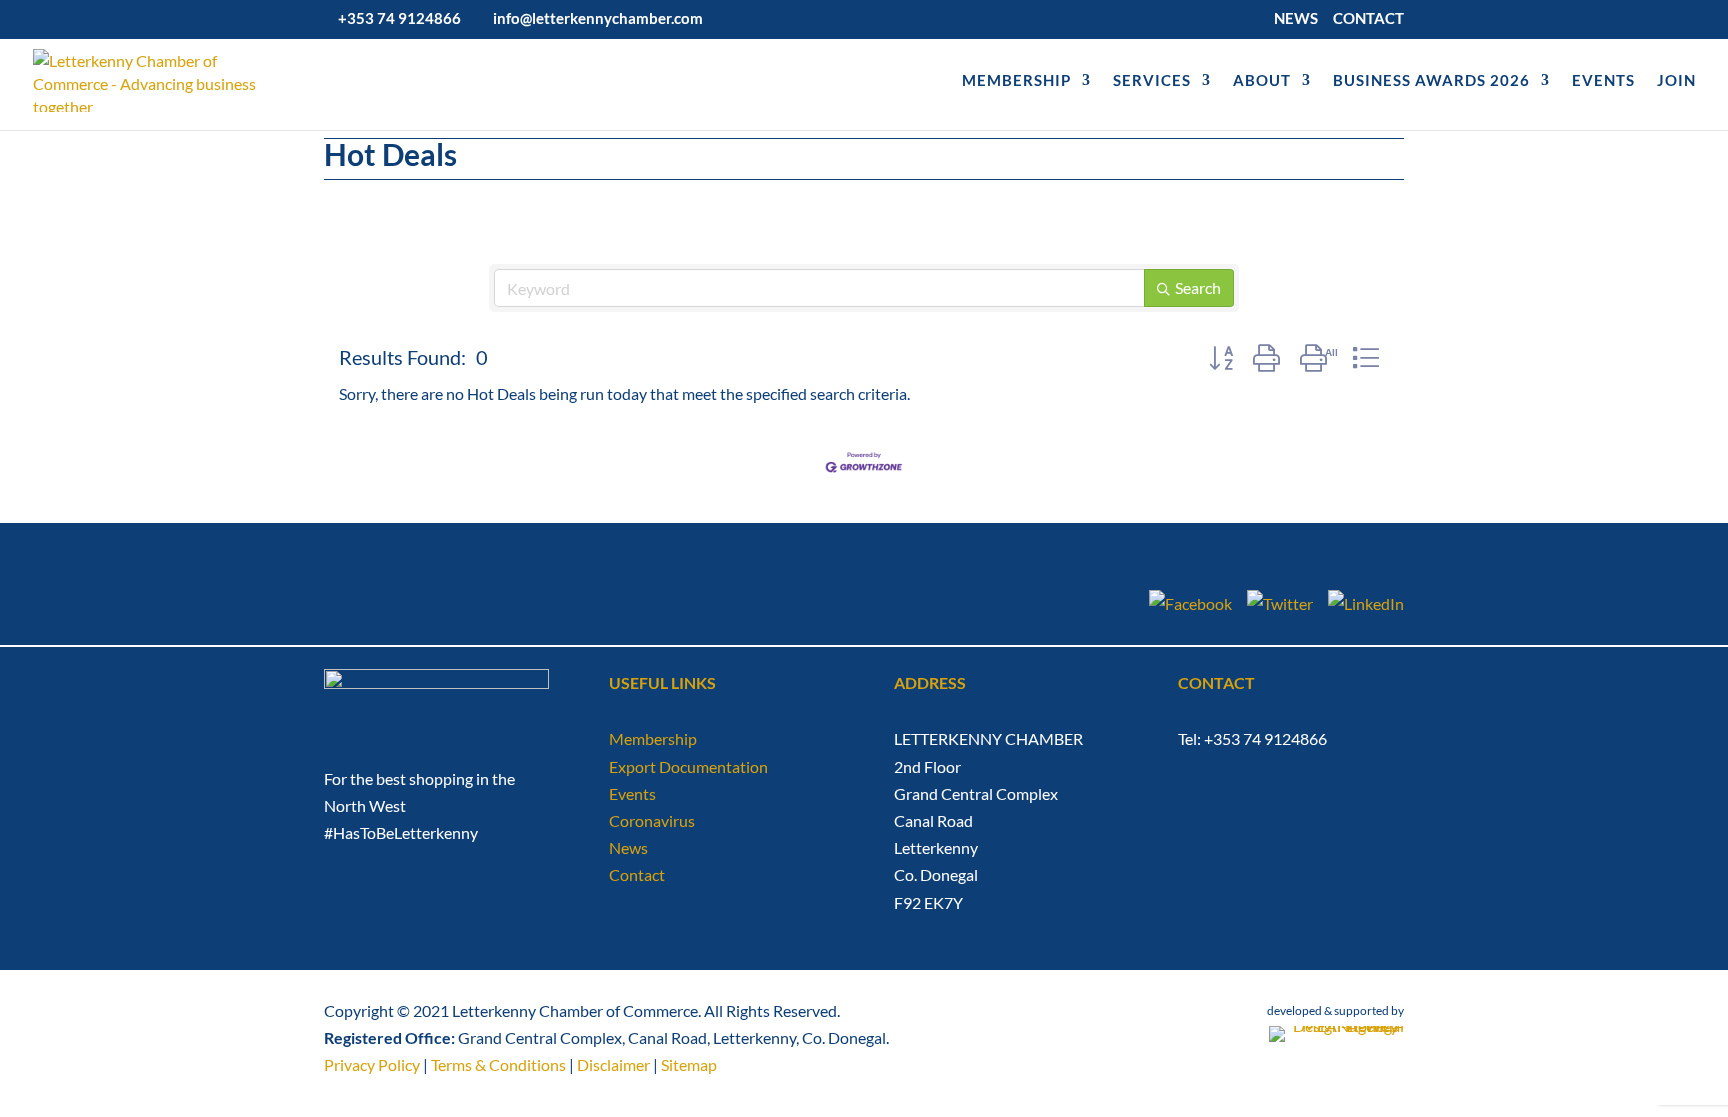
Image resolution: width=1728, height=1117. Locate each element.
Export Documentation (688, 766)
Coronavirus (652, 820)
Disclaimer (613, 1064)
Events (632, 793)
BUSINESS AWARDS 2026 (1431, 81)
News (628, 847)
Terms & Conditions (498, 1064)
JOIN (1676, 81)
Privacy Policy (372, 1064)
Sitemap (689, 1064)
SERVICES (1152, 81)
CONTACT (1368, 19)
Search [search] (1198, 287)
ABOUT (1262, 81)
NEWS (1296, 19)
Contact (637, 874)
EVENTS (1603, 81)
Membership (653, 738)
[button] (1221, 357)
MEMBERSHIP (1016, 81)
